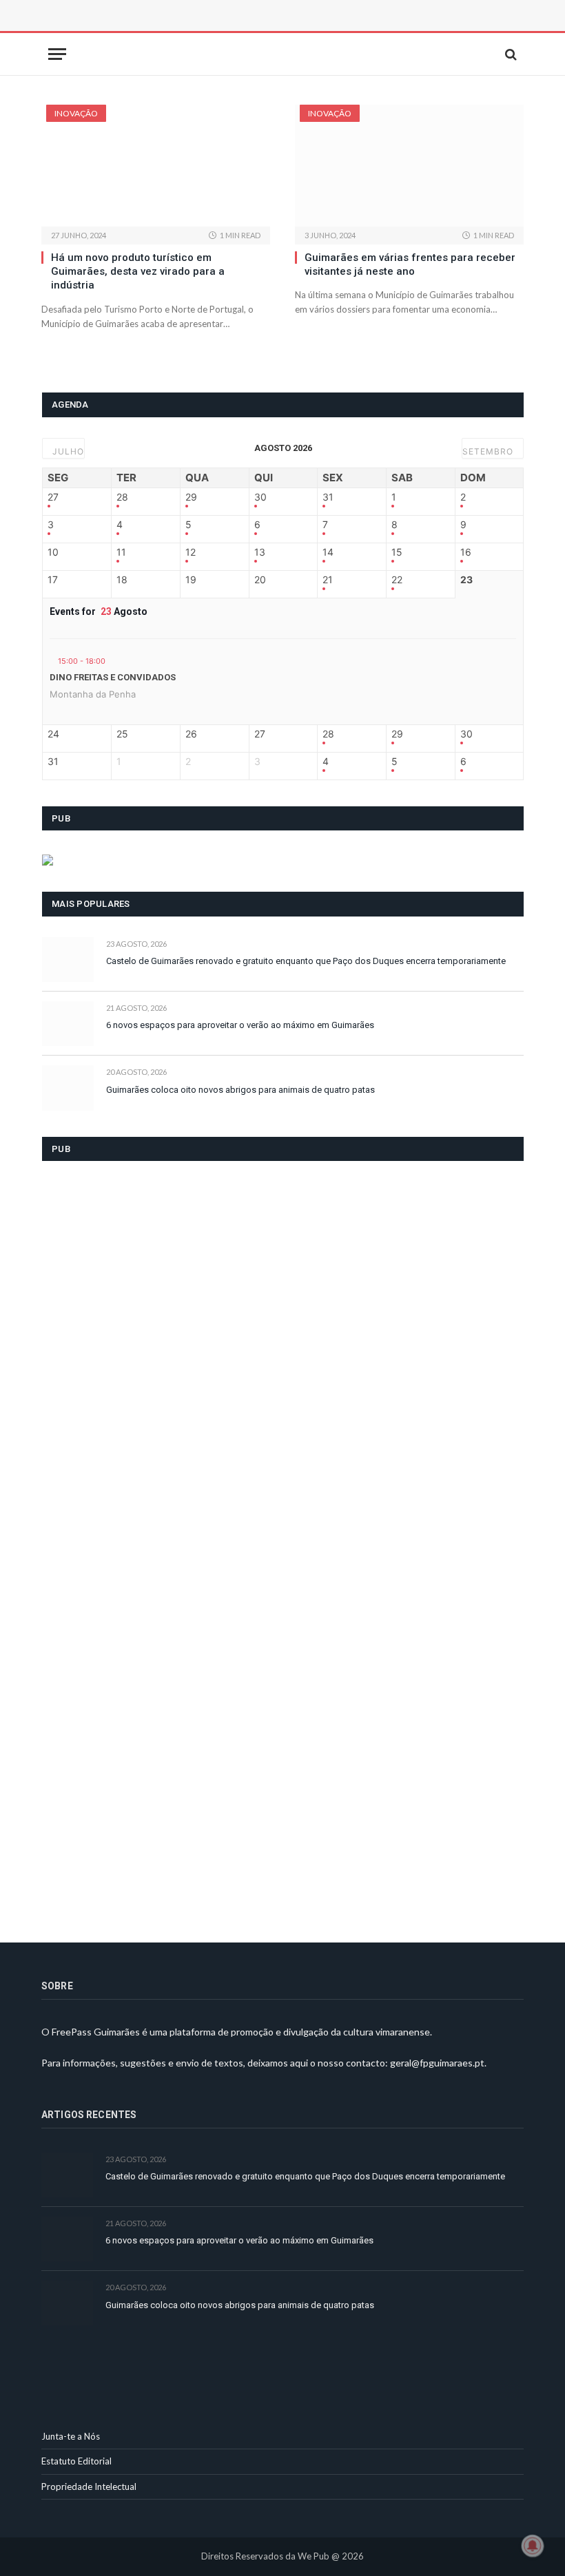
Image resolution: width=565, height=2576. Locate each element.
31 (328, 497)
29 (191, 497)
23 (466, 580)
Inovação (76, 113)
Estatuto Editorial (76, 2461)
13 (260, 552)
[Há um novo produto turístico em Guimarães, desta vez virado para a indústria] (156, 166)
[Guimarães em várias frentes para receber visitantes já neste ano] (409, 166)
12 (191, 552)
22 (397, 580)
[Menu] (57, 54)
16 (466, 552)
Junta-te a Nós (71, 2436)
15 (397, 552)
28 (122, 497)
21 (328, 580)
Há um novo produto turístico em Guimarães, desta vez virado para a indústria (138, 272)
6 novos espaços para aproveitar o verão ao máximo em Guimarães (240, 1025)
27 (53, 497)
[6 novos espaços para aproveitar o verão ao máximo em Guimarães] (68, 1024)
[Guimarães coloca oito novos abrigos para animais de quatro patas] (68, 1088)
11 (121, 552)
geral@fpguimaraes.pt (437, 2063)
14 (328, 552)
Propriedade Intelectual (89, 2486)
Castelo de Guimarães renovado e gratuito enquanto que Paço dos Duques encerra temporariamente (306, 961)
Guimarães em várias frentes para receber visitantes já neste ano (410, 264)
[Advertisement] (196, 31)
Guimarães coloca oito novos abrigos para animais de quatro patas (240, 1090)
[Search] (510, 54)
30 (260, 497)
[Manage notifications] (533, 2546)
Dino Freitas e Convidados (113, 677)
